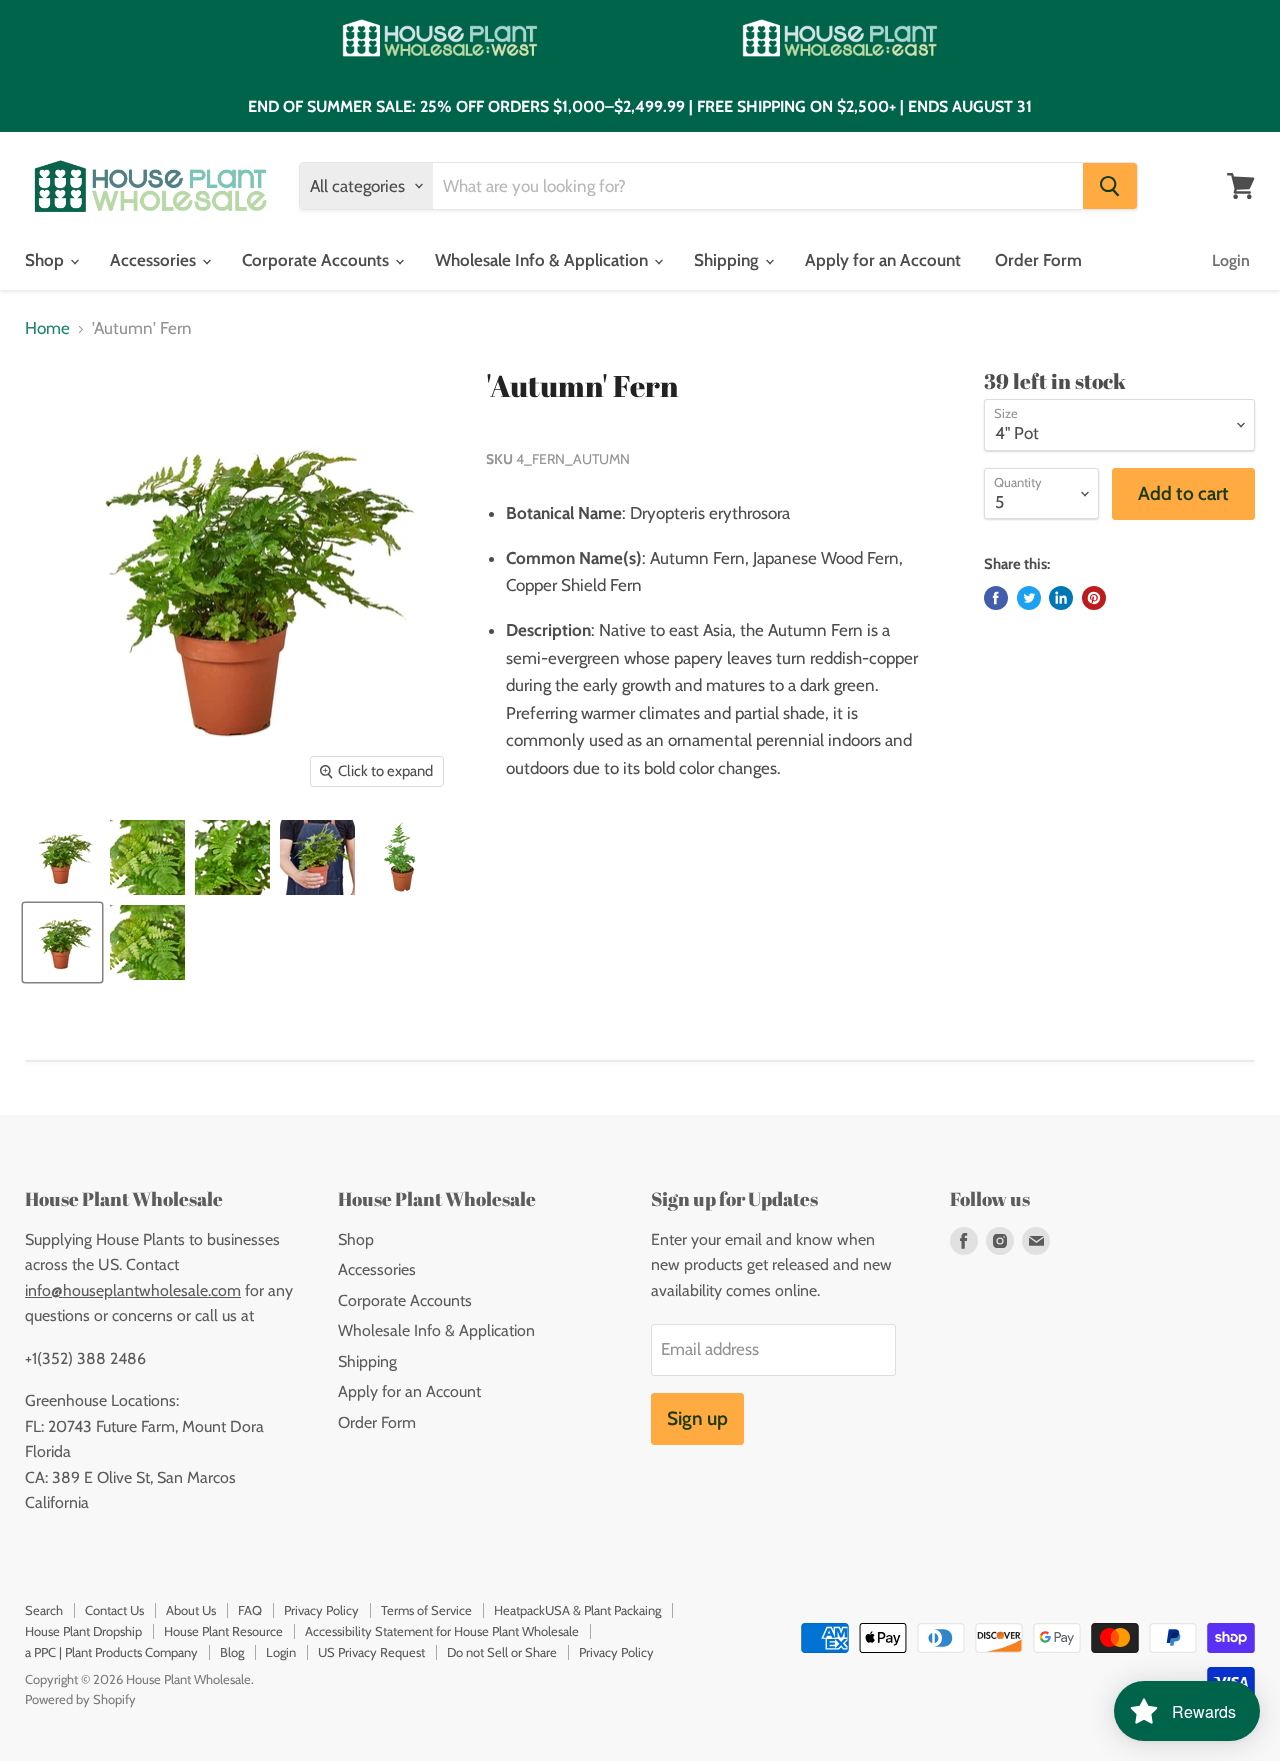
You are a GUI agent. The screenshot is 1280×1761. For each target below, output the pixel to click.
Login (1231, 260)
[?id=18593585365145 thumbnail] (317, 857)
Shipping (728, 260)
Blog (232, 1652)
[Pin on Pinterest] (1094, 598)
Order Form (1038, 260)
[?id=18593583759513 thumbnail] (62, 857)
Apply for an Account (883, 260)
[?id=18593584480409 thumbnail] (232, 857)
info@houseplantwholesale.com (133, 1290)
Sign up (697, 1418)
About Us (191, 1610)
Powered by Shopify (80, 1699)
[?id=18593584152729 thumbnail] (147, 857)
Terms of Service (426, 1610)
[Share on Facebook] (996, 598)
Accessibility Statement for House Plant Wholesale (442, 1631)
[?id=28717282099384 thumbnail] (402, 857)
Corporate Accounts (317, 260)
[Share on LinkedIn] (1061, 598)
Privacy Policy (321, 1610)
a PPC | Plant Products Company (111, 1652)
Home (47, 328)
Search (44, 1610)
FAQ (250, 1610)
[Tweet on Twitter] (1029, 598)
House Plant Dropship (83, 1631)
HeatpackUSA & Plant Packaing (577, 1610)
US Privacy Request (371, 1652)
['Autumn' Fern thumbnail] (62, 942)
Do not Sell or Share (502, 1652)
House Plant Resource (223, 1631)
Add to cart (1183, 493)
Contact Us (114, 1610)
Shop (46, 260)
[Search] (1110, 186)
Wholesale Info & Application (543, 260)
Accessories (155, 260)
